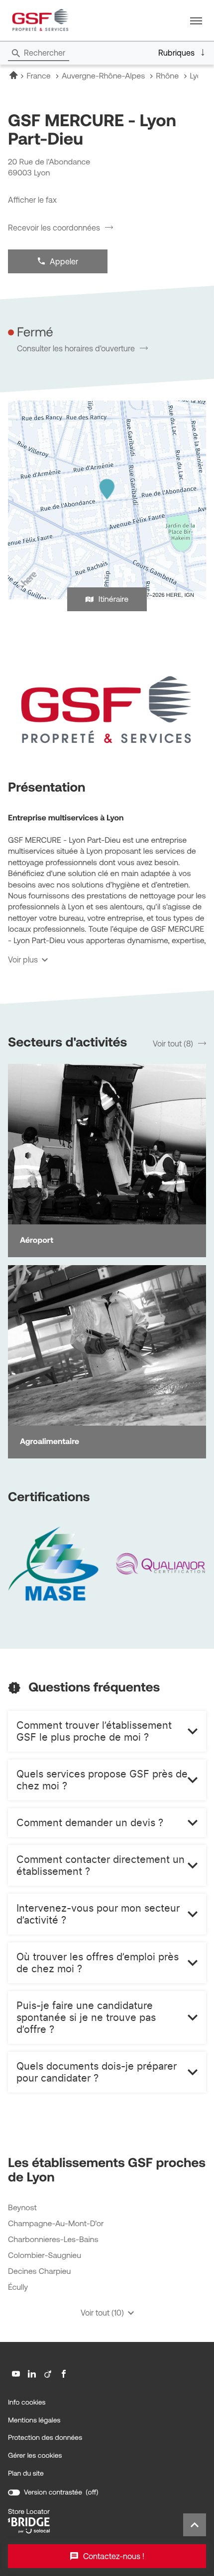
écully (18, 2288)
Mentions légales (34, 2420)
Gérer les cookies (35, 2455)
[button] (196, 20)
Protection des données (45, 2438)
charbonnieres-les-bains (53, 2240)
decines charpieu (39, 2272)
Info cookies (27, 2403)
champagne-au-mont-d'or (56, 2224)
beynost (22, 2208)
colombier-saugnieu (45, 2256)
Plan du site (26, 2473)
